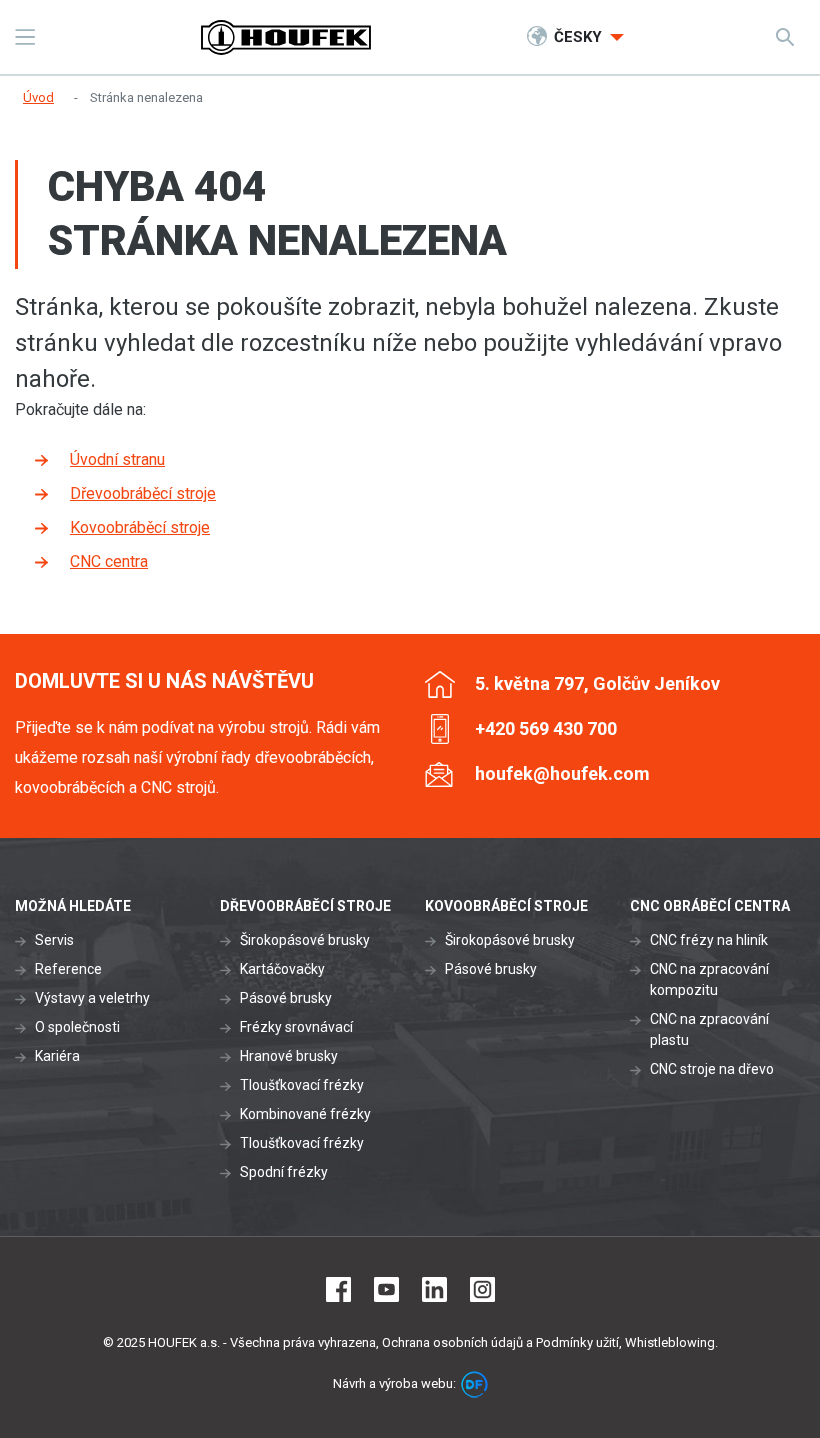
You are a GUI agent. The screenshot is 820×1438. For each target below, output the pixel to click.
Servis (54, 940)
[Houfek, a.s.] (286, 37)
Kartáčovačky (282, 969)
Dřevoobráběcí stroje (143, 493)
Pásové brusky (286, 998)
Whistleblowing (670, 1342)
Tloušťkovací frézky (302, 1085)
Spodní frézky (284, 1172)
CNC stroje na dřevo (712, 1069)
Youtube (386, 1289)
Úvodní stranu (117, 459)
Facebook (338, 1289)
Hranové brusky (289, 1056)
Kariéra (57, 1056)
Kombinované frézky (305, 1114)
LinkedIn (434, 1289)
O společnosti (77, 1027)
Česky (580, 37)
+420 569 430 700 (546, 728)
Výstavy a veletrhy (92, 998)
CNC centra (109, 561)
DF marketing (474, 1384)
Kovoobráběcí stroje (140, 527)
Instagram (482, 1289)
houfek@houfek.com (562, 773)
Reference (68, 969)
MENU (25, 37)
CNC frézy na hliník (709, 940)
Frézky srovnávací (296, 1027)
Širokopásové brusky (305, 940)
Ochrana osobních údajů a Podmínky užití (500, 1342)
